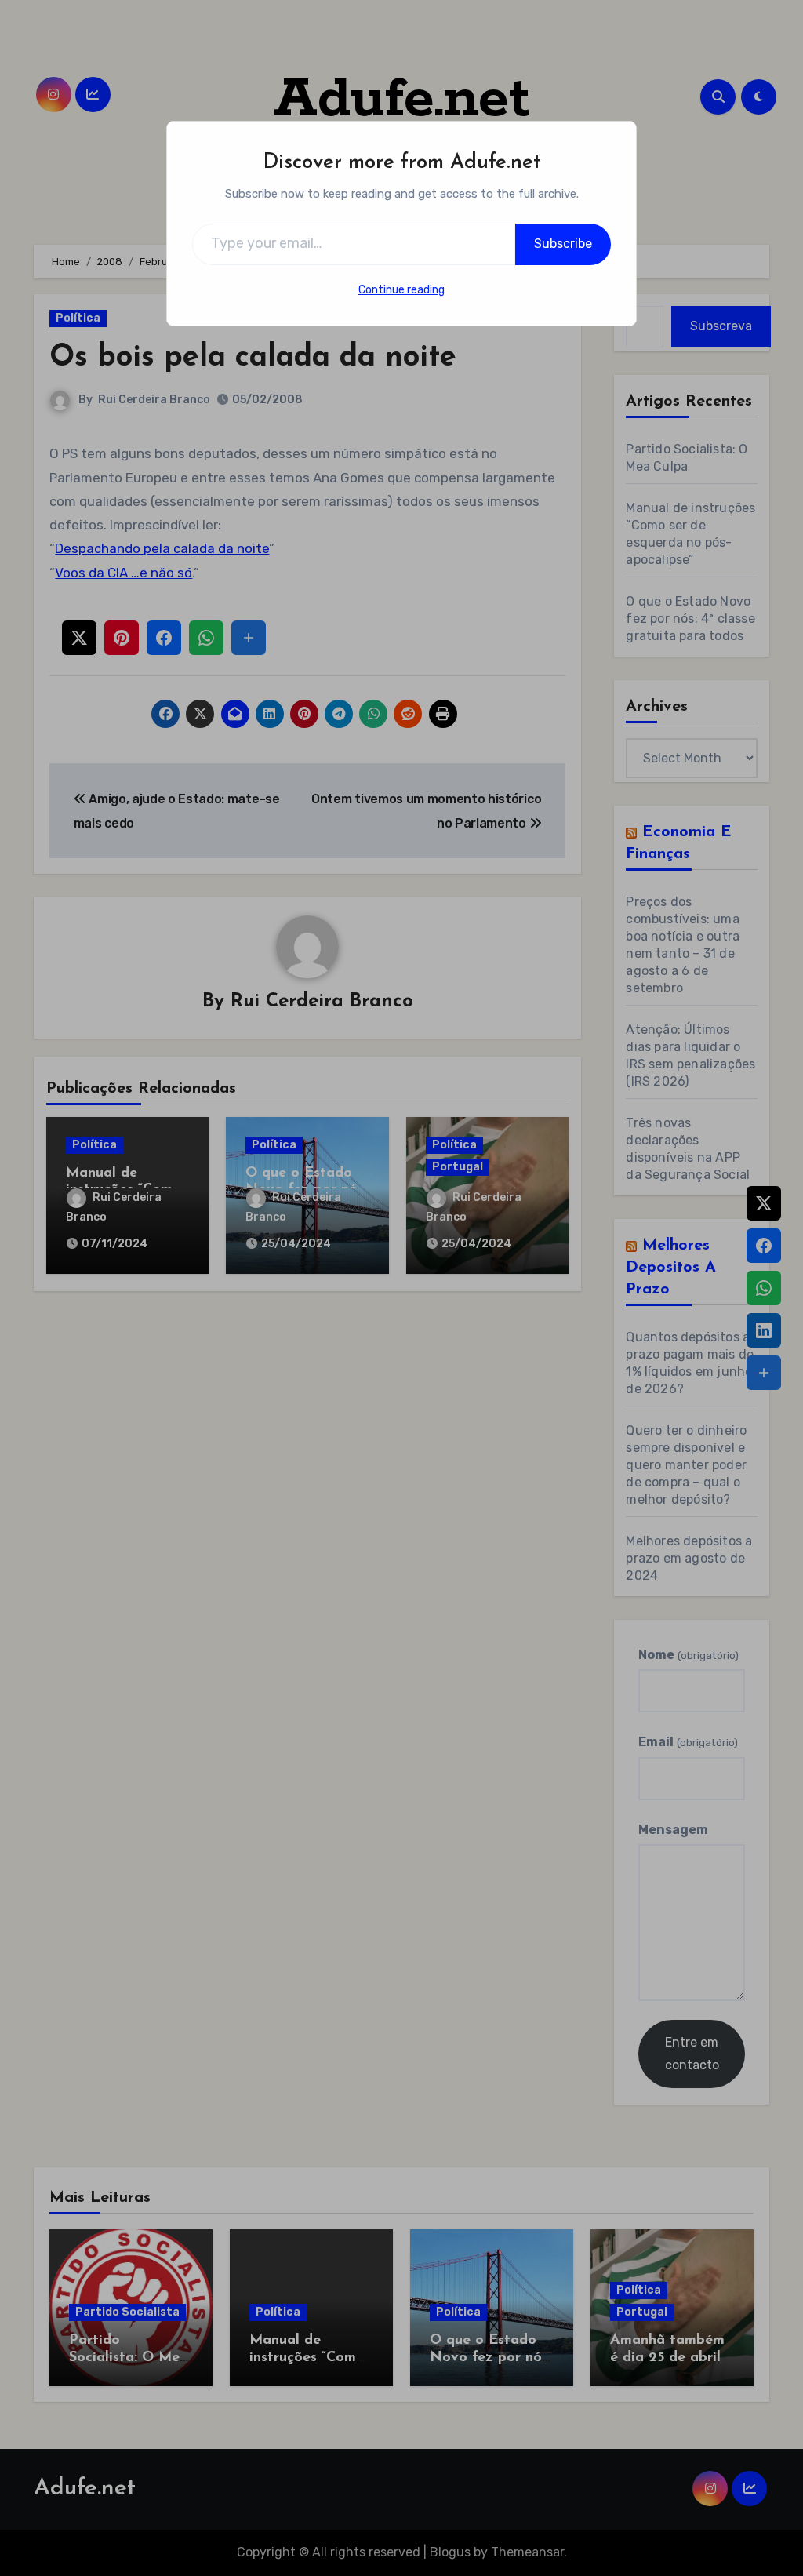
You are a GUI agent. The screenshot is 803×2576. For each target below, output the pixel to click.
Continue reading (401, 290)
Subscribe (563, 244)
